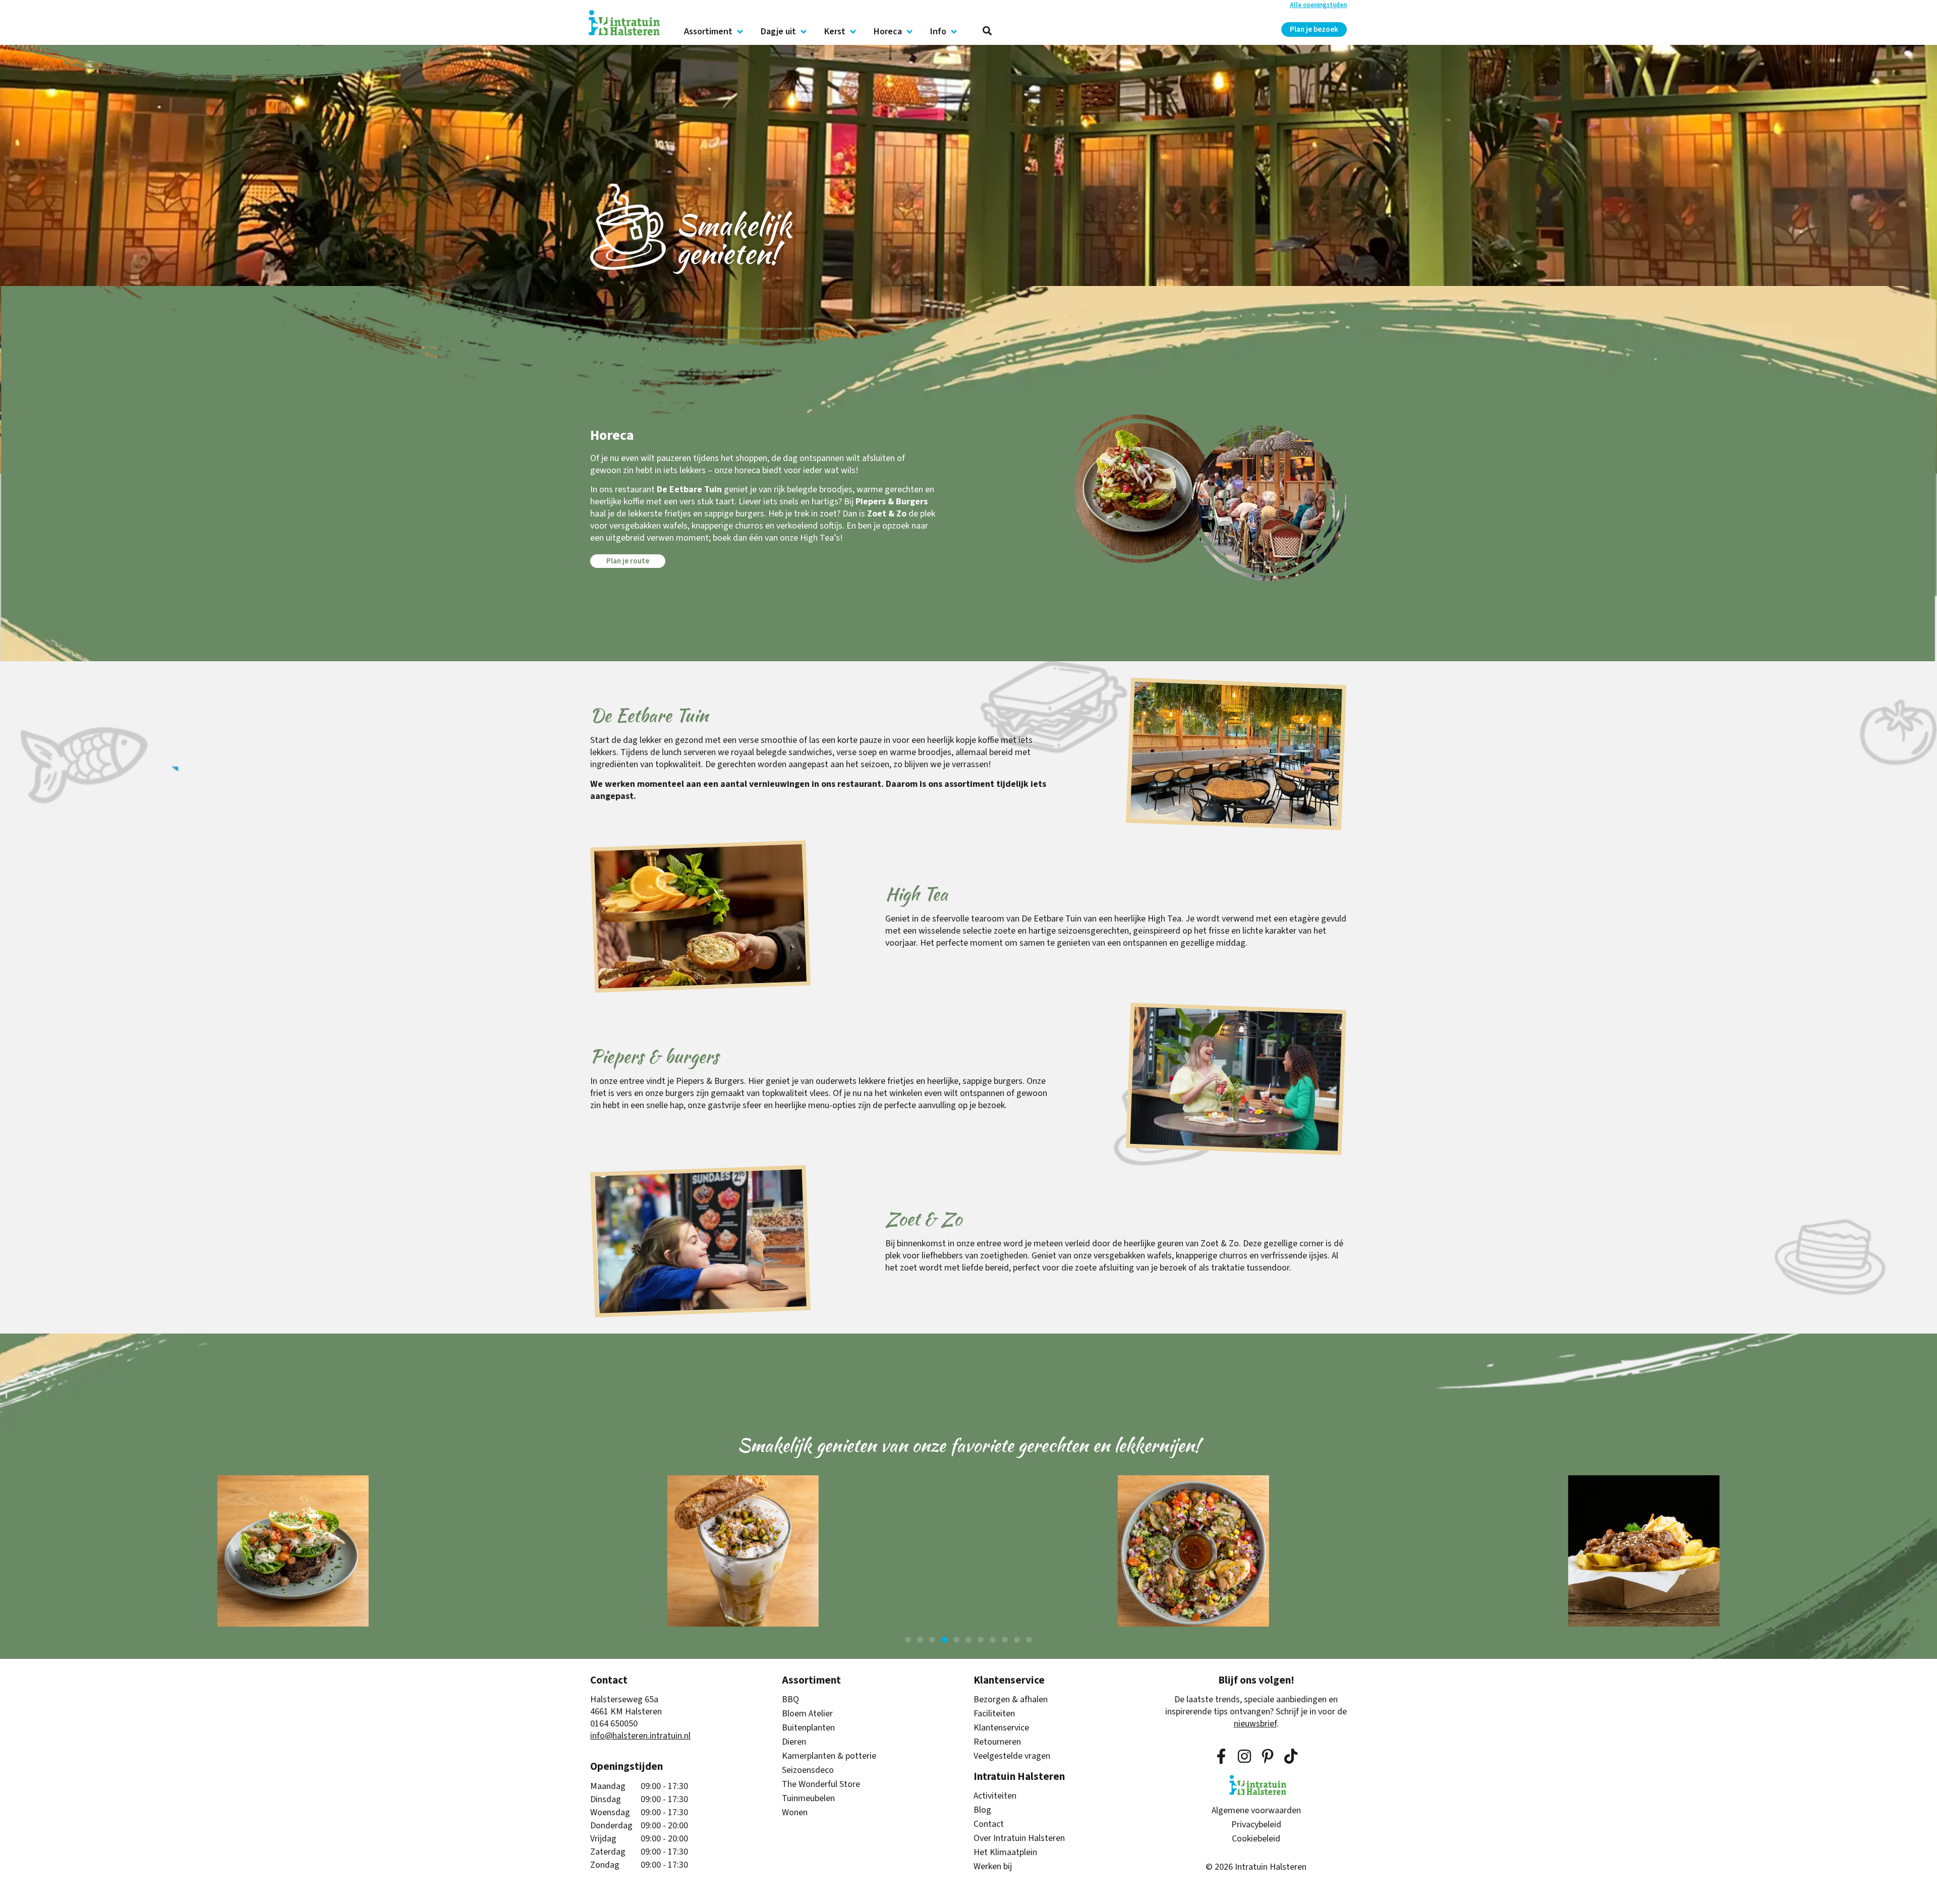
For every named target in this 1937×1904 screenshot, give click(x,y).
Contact (989, 1824)
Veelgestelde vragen (1012, 1756)
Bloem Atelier (807, 1714)
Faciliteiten (994, 1714)
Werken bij (993, 1867)
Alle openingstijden (1318, 5)
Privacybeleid (1256, 1825)
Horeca (888, 32)
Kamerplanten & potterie (829, 1756)
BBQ (790, 1700)
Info (938, 32)
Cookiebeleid (1256, 1839)
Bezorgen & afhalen (1011, 1700)
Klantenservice (1001, 1728)
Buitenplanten (808, 1728)
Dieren (794, 1742)
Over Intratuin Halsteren (1019, 1838)
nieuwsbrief (1255, 1724)
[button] (908, 1640)
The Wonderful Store (821, 1784)
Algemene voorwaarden (1256, 1811)
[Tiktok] (1291, 1756)
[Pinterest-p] (1268, 1756)
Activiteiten (995, 1796)
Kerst (835, 32)
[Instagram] (1244, 1756)
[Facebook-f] (1221, 1756)
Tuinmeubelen (808, 1799)
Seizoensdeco (808, 1770)
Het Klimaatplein (1005, 1853)
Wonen (795, 1813)
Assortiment (708, 32)
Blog (982, 1810)
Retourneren (997, 1742)
